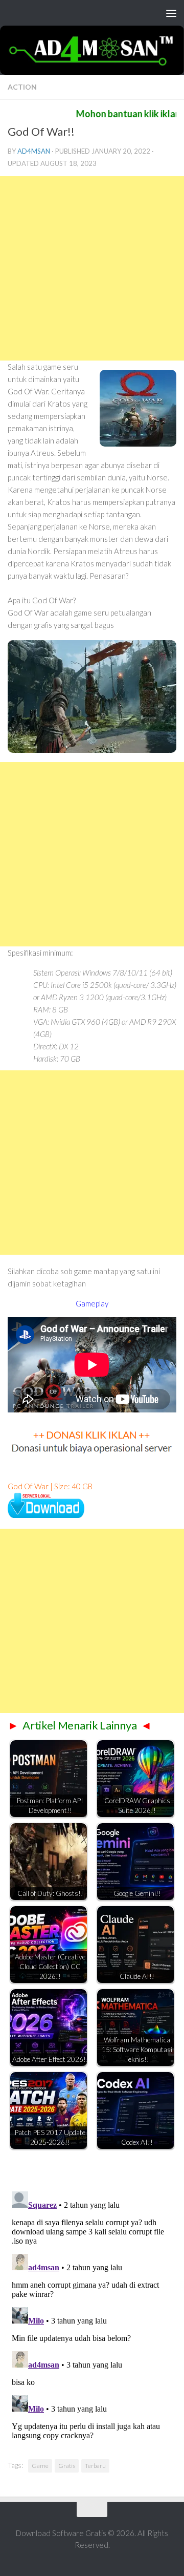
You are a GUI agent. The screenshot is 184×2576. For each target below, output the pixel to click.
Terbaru (95, 2466)
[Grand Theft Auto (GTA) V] (46, 1515)
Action (22, 87)
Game (40, 2466)
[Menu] (171, 13)
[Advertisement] (92, 268)
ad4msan (34, 151)
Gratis (67, 2466)
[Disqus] (92, 2315)
